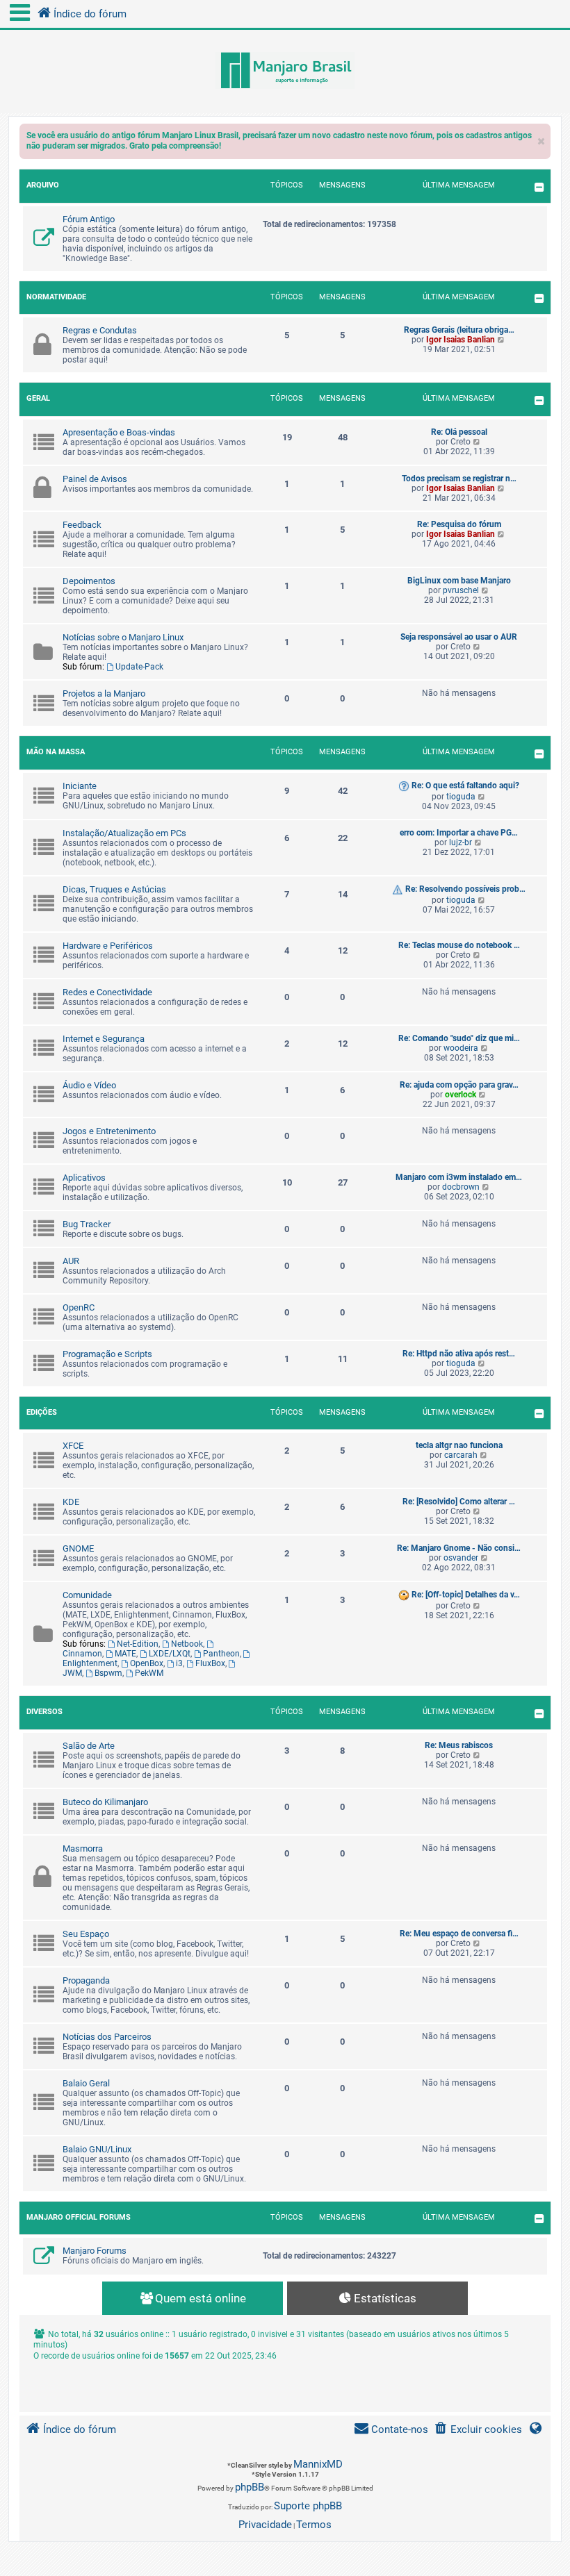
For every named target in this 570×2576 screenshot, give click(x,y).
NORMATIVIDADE (56, 297)
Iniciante (80, 786)
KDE (71, 1502)
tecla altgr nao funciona (459, 1445)
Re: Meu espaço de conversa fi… (459, 1934)
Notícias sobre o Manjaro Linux (123, 637)
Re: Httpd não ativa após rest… (459, 1354)
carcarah (461, 1455)
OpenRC (79, 1307)
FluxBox (210, 1663)
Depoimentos (89, 581)
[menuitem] (478, 2430)
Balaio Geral (86, 2083)
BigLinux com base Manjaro (459, 581)
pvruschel (461, 590)
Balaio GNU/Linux (97, 2149)
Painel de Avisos (95, 479)
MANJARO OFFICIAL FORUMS (79, 2217)
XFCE (73, 1446)
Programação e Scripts (107, 1354)
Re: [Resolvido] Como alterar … (459, 1502)
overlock (461, 1095)
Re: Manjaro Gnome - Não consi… (459, 1548)
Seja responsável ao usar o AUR (459, 637)
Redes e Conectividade (107, 992)
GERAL (38, 398)
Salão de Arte (89, 1746)
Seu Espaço (86, 1934)
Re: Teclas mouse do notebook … (459, 945)
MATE (125, 1654)
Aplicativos (84, 1178)
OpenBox (147, 1663)
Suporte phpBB (308, 2506)
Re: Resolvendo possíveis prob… (465, 889)
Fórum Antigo (89, 219)
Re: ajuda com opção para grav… (459, 1085)
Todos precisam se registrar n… (459, 479)
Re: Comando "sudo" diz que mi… (459, 1038)
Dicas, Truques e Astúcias (114, 889)
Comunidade (87, 1595)
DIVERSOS (44, 1712)
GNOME (78, 1548)
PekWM (149, 1673)
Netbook (187, 1644)
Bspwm (108, 1673)
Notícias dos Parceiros (107, 2037)
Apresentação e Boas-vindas (119, 432)
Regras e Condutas (100, 330)
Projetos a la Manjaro (104, 693)
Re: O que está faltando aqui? (465, 786)
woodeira (461, 1048)
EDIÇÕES (42, 1412)
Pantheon (221, 1654)
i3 (179, 1663)
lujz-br (461, 842)
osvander (461, 1558)
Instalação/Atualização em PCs (124, 833)
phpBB (250, 2487)
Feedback (82, 525)
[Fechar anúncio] (541, 138)
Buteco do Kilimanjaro (105, 1802)
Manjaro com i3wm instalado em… (459, 1177)
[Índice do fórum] (285, 72)
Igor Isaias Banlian (461, 340)
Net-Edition (138, 1644)
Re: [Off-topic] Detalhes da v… (466, 1595)
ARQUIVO (43, 185)
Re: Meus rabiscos (459, 1745)
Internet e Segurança (104, 1039)
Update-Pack (139, 667)
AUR (71, 1261)
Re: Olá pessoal (459, 432)
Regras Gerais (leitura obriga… (459, 330)
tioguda (461, 797)
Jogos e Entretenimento (109, 1131)
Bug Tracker (87, 1224)
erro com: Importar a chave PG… (459, 833)
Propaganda (86, 1980)
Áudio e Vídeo (89, 1085)
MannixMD (318, 2464)
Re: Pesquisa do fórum (459, 524)
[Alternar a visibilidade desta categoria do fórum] (539, 187)
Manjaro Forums (95, 2251)
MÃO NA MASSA (56, 752)
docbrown (461, 1187)
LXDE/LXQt (170, 1654)
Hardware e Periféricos (108, 946)
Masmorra (83, 1848)
